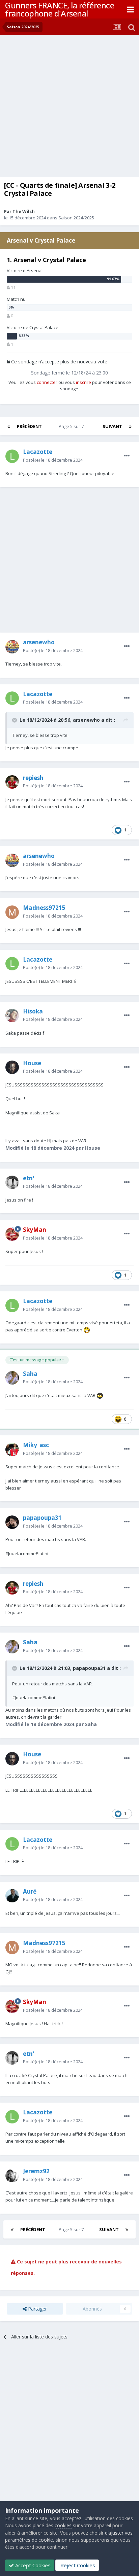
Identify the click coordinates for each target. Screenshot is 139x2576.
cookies (63, 2525)
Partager (37, 2309)
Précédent (29, 426)
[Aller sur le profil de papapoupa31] (12, 1522)
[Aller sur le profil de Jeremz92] (12, 2176)
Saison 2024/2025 (76, 218)
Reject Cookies (77, 2565)
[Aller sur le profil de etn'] (12, 1182)
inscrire (84, 382)
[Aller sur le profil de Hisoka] (12, 1015)
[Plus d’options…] (127, 456)
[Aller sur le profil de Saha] (12, 1378)
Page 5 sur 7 (72, 426)
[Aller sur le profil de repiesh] (12, 782)
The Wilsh (24, 211)
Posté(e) (53, 460)
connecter (47, 382)
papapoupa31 (89, 1668)
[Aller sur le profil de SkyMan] (12, 1234)
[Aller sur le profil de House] (12, 1067)
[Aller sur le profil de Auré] (12, 1896)
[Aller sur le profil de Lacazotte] (12, 456)
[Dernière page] (130, 426)
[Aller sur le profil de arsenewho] (12, 647)
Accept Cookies (32, 2565)
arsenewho (86, 720)
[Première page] (9, 426)
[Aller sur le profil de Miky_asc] (12, 1450)
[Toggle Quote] (15, 720)
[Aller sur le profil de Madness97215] (12, 912)
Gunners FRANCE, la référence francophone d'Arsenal (60, 9)
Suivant (112, 426)
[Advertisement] (69, 108)
